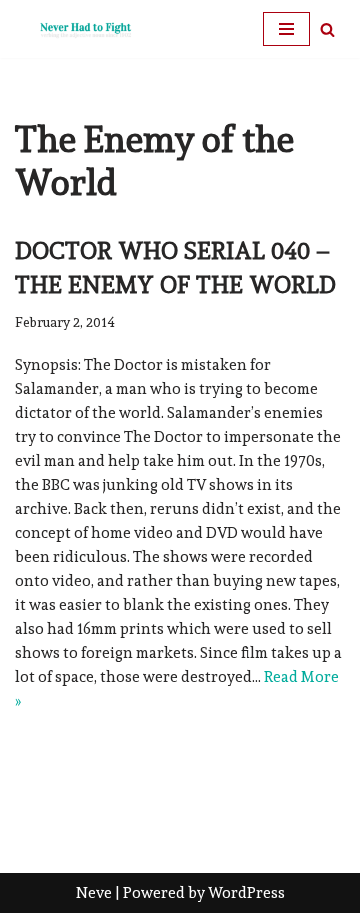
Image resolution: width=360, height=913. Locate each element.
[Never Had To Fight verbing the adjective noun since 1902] (75, 29)
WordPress (246, 893)
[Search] (327, 29)
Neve (94, 893)
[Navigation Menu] (286, 29)
